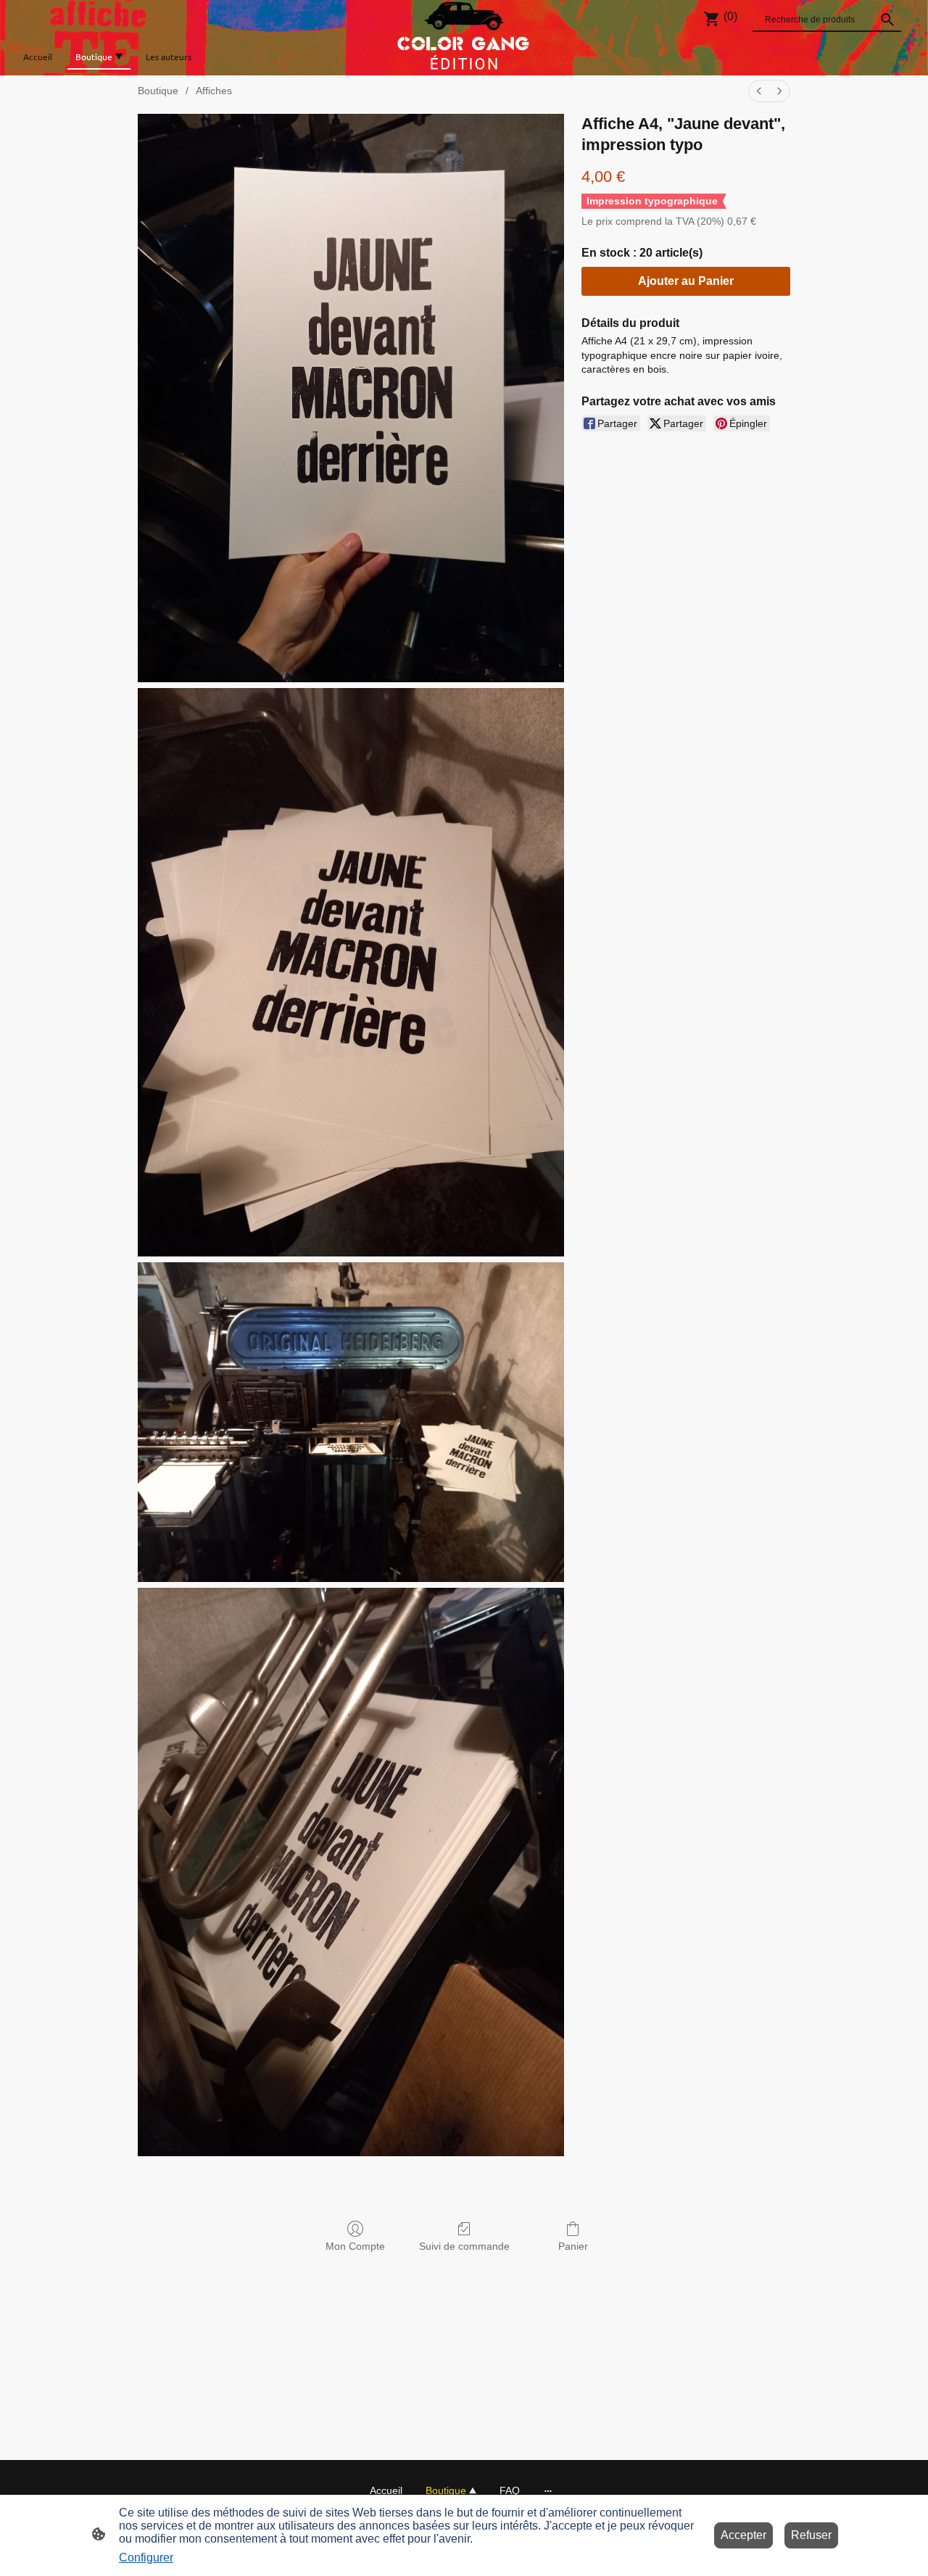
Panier (573, 2246)
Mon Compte (355, 2246)
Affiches (214, 91)
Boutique (158, 91)
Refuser (811, 2535)
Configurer (146, 2558)
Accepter (743, 2535)
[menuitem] (759, 91)
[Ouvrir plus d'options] (548, 2490)
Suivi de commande (464, 2246)
